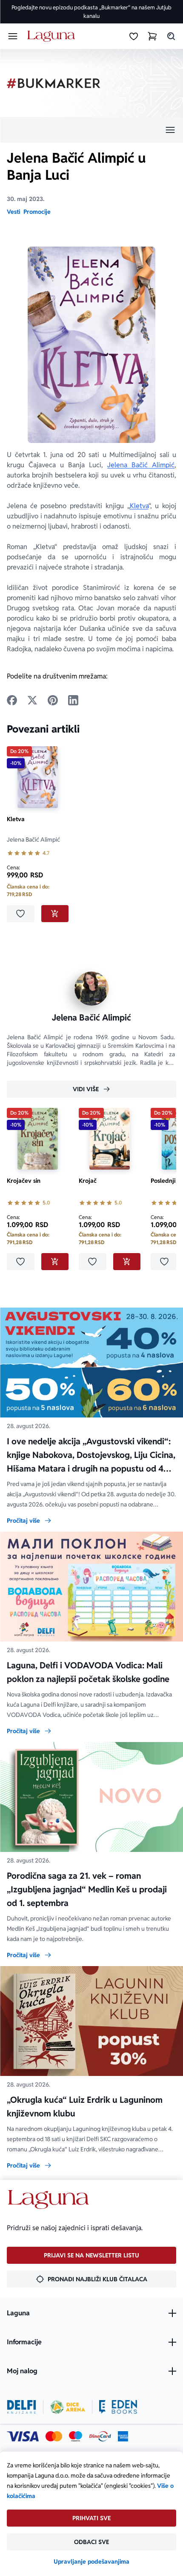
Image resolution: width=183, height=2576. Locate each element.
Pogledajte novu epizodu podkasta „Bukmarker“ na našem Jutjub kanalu (91, 12)
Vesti (13, 212)
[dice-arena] (68, 2407)
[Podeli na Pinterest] (53, 700)
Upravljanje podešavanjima (91, 2562)
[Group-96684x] (118, 2407)
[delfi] (21, 2407)
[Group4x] (76, 2436)
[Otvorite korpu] (152, 36)
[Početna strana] (53, 36)
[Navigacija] (91, 130)
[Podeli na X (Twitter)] (32, 700)
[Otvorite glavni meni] (13, 36)
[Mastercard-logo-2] (54, 2436)
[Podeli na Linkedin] (73, 700)
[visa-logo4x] (23, 2436)
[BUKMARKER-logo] (54, 83)
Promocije (37, 212)
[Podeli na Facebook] (12, 700)
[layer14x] (123, 2436)
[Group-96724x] (100, 2436)
